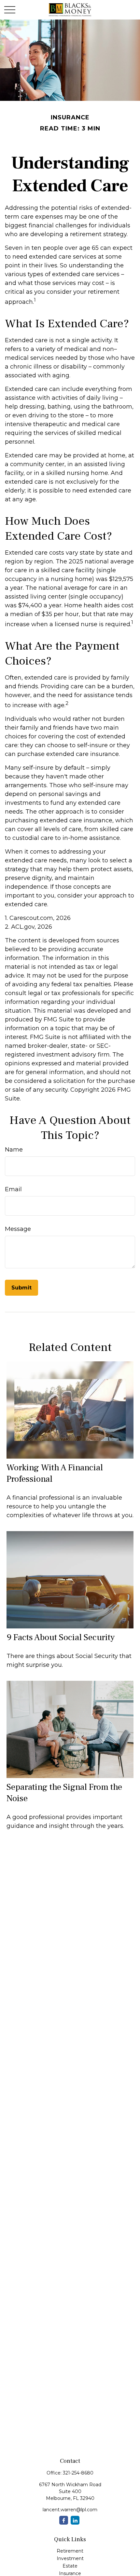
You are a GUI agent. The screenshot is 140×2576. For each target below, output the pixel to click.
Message (18, 1229)
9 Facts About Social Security (61, 1637)
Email (13, 1189)
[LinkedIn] (75, 2520)
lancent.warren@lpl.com (70, 2510)
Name (14, 1150)
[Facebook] (64, 2520)
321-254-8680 (78, 2473)
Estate (70, 2566)
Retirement (70, 2551)
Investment (70, 2558)
